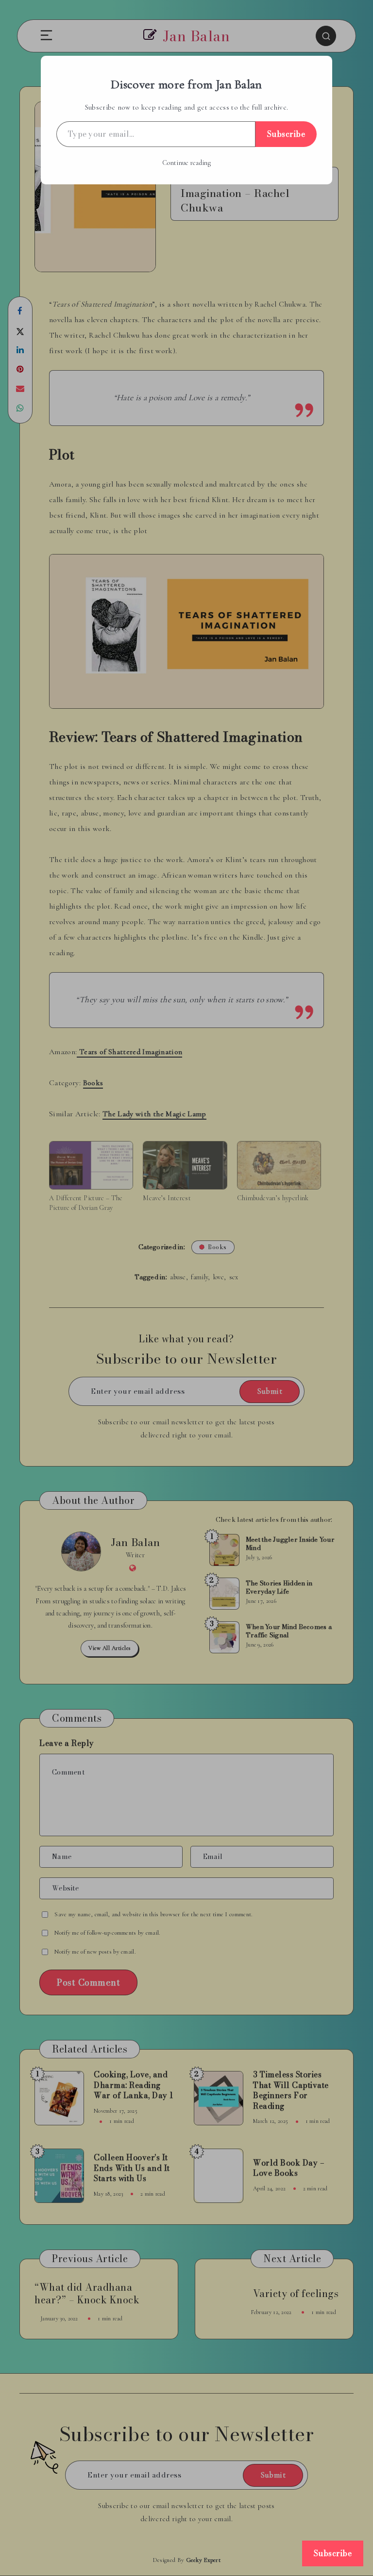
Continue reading (186, 163)
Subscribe (286, 134)
